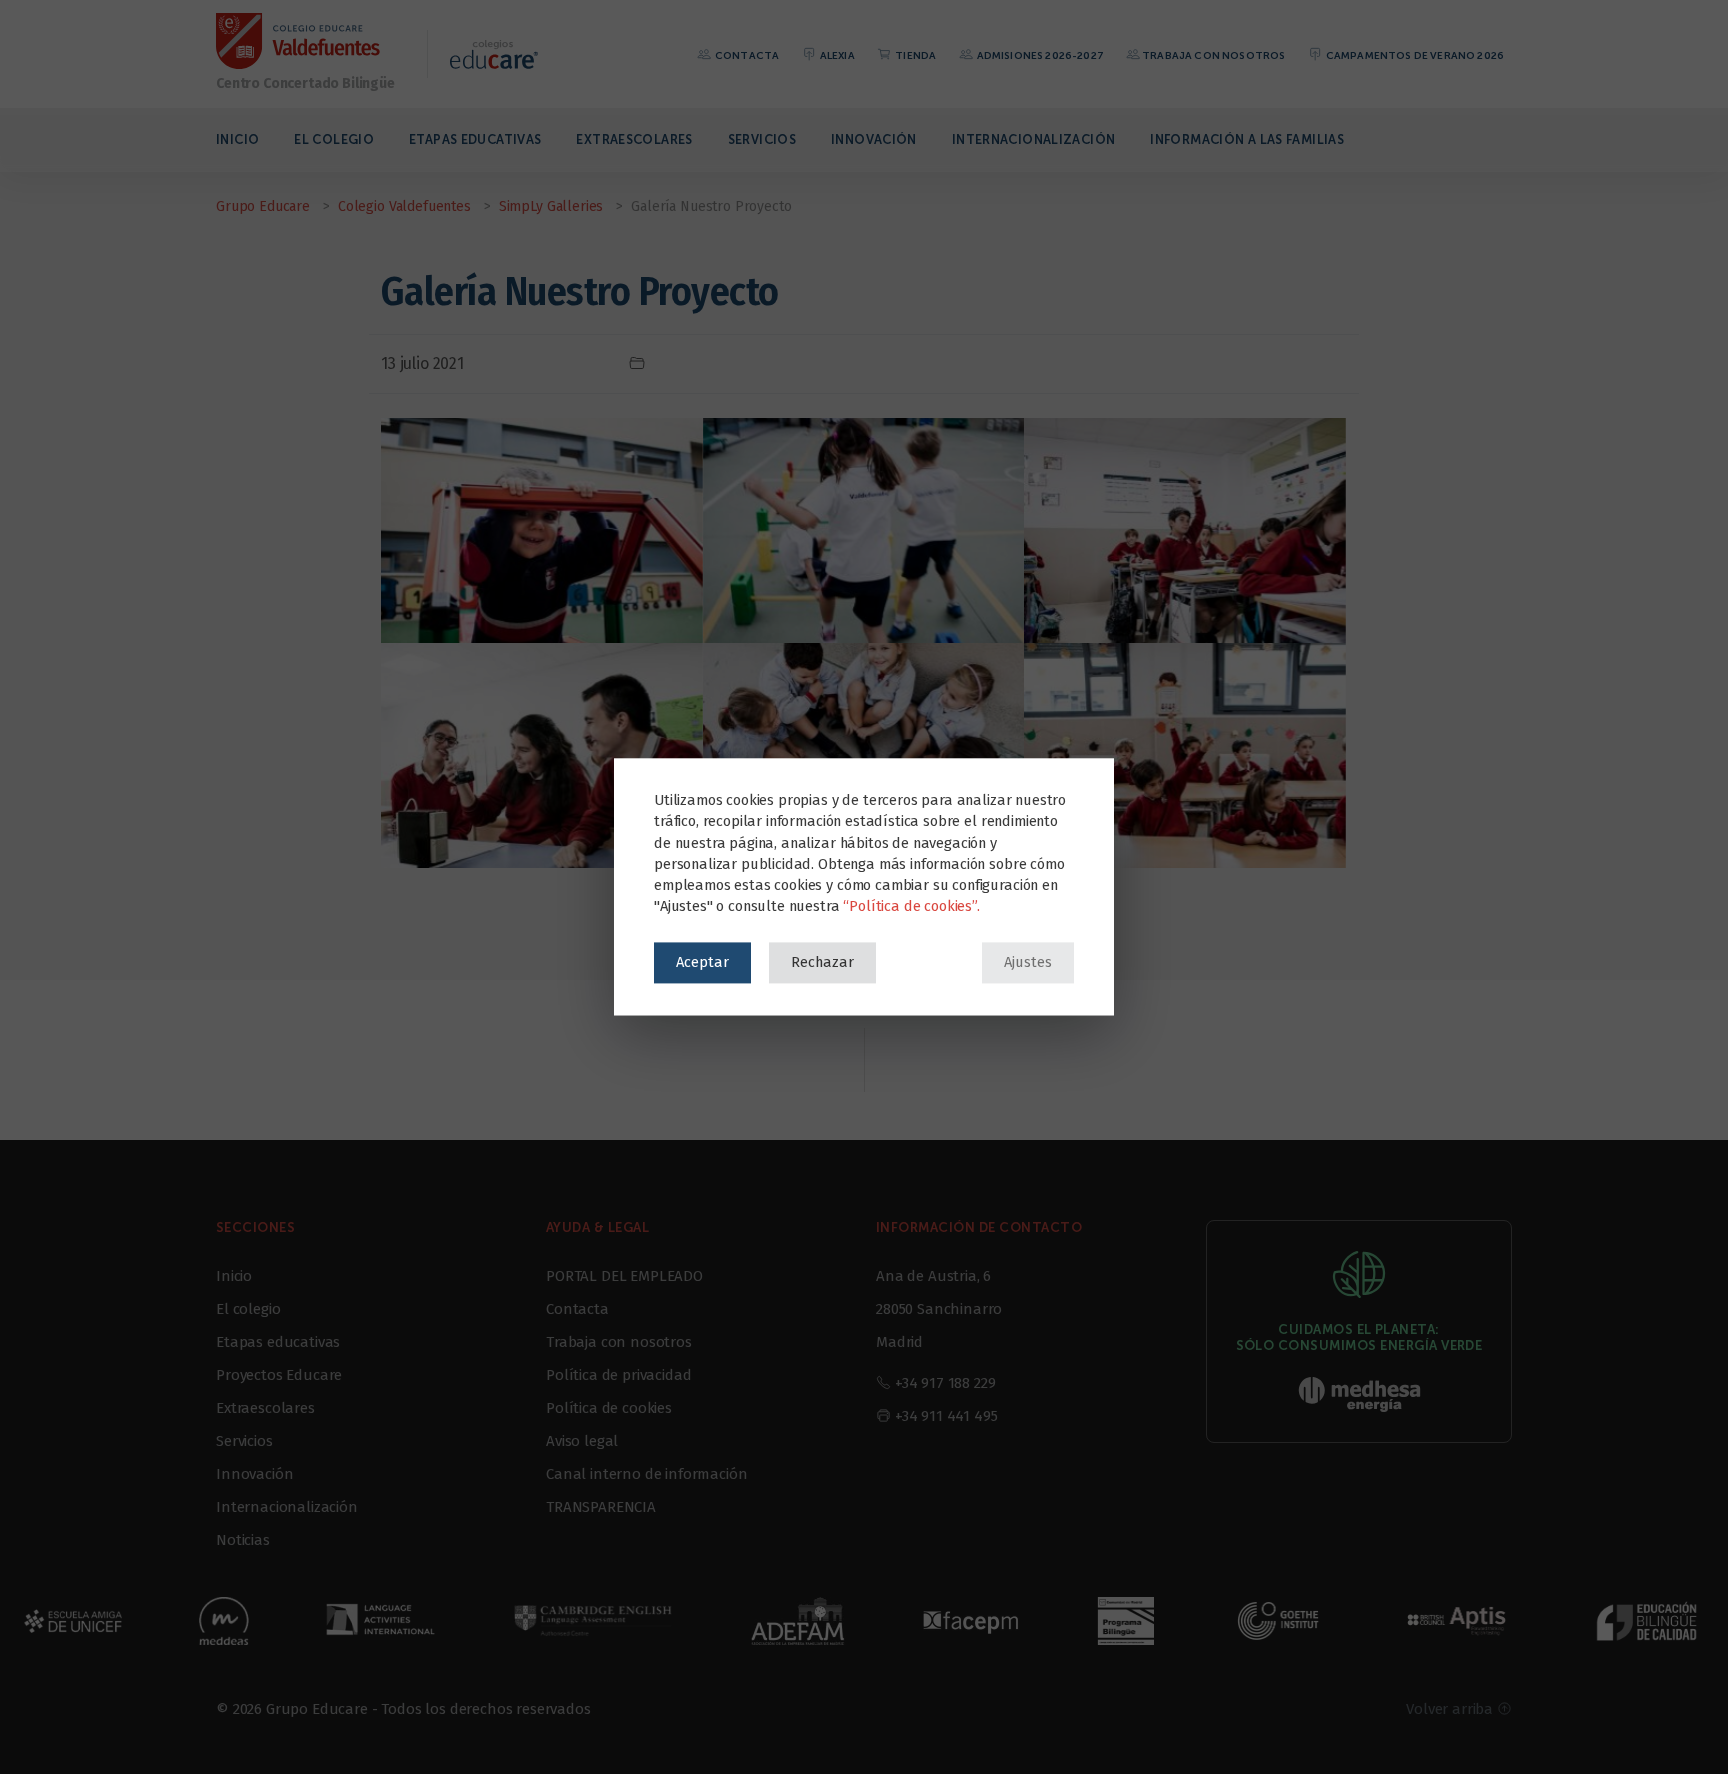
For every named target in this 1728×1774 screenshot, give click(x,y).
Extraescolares (634, 139)
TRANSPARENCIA (601, 1507)
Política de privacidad (618, 1375)
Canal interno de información (647, 1474)
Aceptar (702, 962)
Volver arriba (1451, 1709)
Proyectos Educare (279, 1375)
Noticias (243, 1540)
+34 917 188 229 (945, 1383)
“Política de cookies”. (911, 907)
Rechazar (822, 962)
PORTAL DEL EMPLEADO (624, 1276)
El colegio (334, 139)
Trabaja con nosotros (1213, 55)
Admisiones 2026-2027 (1038, 55)
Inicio (237, 139)
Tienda (914, 55)
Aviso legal (582, 1441)
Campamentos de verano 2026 (1414, 55)
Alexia (836, 55)
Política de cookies (609, 1408)
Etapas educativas (475, 139)
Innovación (874, 139)
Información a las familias (1247, 139)
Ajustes (1028, 962)
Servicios (762, 139)
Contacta (746, 55)
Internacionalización (1034, 139)
